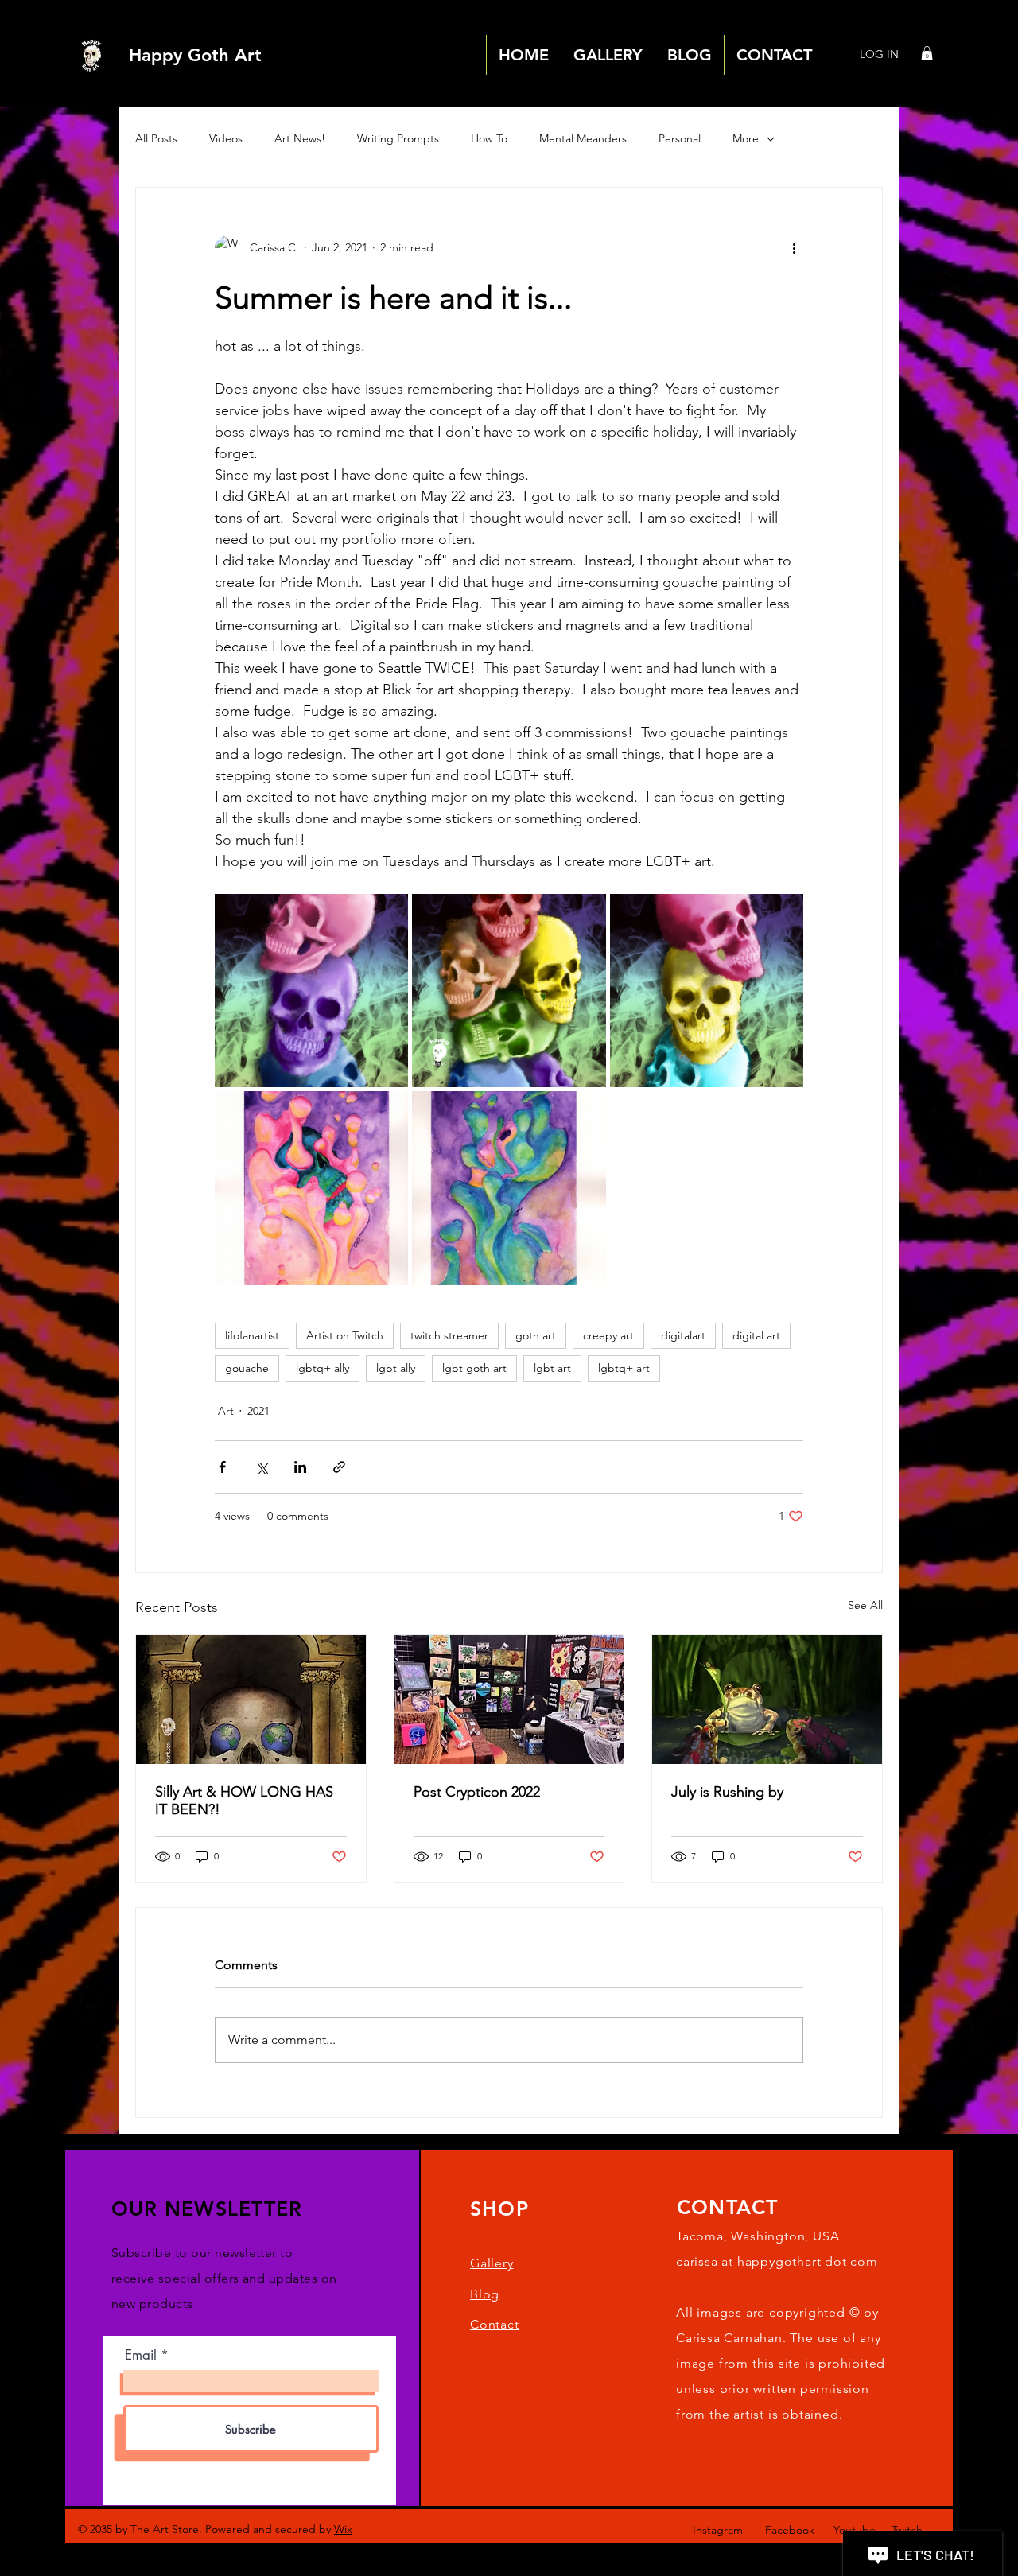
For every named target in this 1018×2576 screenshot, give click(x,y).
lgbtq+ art (624, 1368)
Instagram (719, 2530)
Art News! (300, 138)
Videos (226, 138)
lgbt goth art (474, 1368)
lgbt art (552, 1368)
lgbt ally (396, 1368)
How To (489, 138)
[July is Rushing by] (767, 1700)
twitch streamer (449, 1335)
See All (865, 1605)
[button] (927, 53)
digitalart (683, 1335)
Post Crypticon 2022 (477, 1792)
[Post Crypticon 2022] (509, 1700)
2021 (258, 1411)
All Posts (156, 138)
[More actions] (794, 248)
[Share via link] (339, 1467)
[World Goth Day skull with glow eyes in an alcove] (251, 1700)
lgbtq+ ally (322, 1368)
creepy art (608, 1335)
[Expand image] (311, 991)
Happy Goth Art (195, 55)
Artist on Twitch (345, 1335)
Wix (343, 2529)
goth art (536, 1335)
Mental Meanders (583, 138)
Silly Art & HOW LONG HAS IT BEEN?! (244, 1801)
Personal (680, 138)
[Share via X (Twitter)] (261, 1467)
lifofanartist (252, 1335)
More (746, 138)
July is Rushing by (727, 1792)
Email (141, 2355)
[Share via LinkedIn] (300, 1467)
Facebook (791, 2530)
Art (226, 1411)
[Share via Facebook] (222, 1467)
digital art (756, 1335)
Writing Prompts (398, 138)
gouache (247, 1368)
